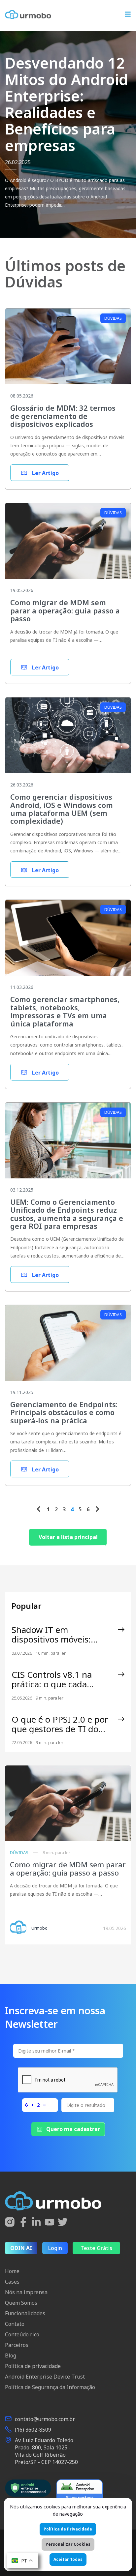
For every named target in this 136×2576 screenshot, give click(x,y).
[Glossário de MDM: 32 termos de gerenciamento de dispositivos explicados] (68, 351)
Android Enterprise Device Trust (45, 2377)
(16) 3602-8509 (33, 2430)
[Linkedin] (36, 2223)
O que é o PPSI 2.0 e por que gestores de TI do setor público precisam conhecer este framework (62, 1724)
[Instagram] (10, 2223)
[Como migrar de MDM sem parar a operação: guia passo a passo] (68, 546)
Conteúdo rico (22, 2334)
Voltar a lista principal (68, 1537)
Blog (11, 2355)
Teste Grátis (96, 2248)
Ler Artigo (45, 473)
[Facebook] (23, 2223)
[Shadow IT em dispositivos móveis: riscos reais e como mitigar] (121, 1630)
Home (12, 2271)
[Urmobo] (28, 15)
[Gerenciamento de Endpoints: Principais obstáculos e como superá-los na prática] (68, 1348)
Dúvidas (113, 318)
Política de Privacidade (68, 2529)
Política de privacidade (33, 2366)
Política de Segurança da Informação (50, 2387)
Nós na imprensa (26, 2292)
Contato (15, 2324)
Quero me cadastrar (73, 2129)
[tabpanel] (68, 134)
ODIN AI (21, 2248)
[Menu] (128, 15)
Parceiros (17, 2345)
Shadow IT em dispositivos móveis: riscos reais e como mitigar (51, 1635)
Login (55, 2248)
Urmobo (39, 1928)
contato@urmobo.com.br (45, 2419)
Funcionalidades (25, 2313)
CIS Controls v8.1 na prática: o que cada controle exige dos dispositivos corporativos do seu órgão (61, 1679)
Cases (12, 2282)
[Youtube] (50, 2223)
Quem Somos (21, 2303)
